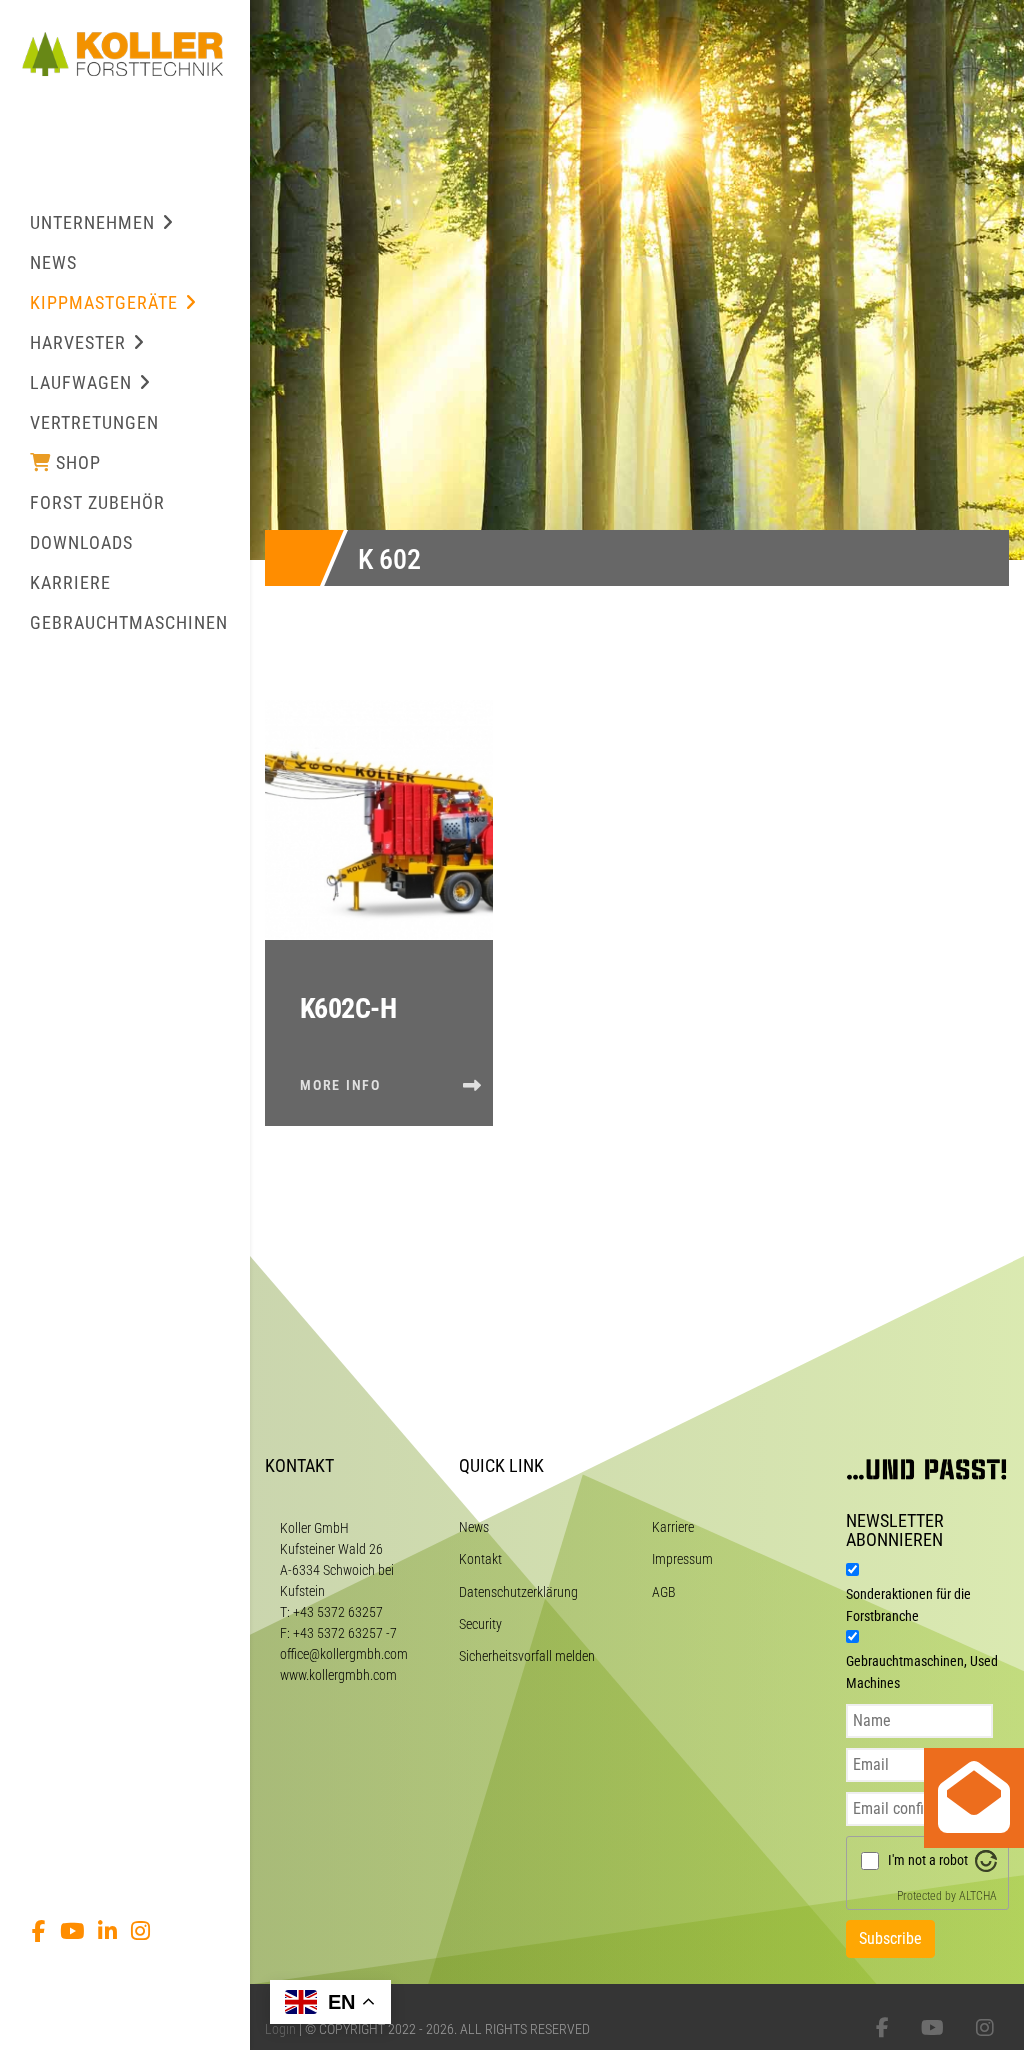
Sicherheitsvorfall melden (527, 1656)
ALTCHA (978, 1896)
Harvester (78, 342)
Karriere (70, 582)
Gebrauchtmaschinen (129, 622)
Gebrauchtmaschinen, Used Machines (922, 1672)
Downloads (81, 542)
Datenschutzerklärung (518, 1592)
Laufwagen (81, 382)
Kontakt (480, 1559)
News (53, 262)
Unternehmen (92, 222)
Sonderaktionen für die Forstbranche (908, 1605)
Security (480, 1624)
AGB (664, 1592)
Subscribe (890, 1938)
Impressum (682, 1559)
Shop (78, 462)
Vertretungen (94, 422)
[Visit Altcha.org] (986, 1860)
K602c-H (348, 1008)
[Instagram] (140, 1931)
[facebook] (39, 1931)
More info (340, 1085)
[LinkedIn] (107, 1931)
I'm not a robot (928, 1860)
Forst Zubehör (97, 502)
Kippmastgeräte (104, 302)
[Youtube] (72, 1931)
